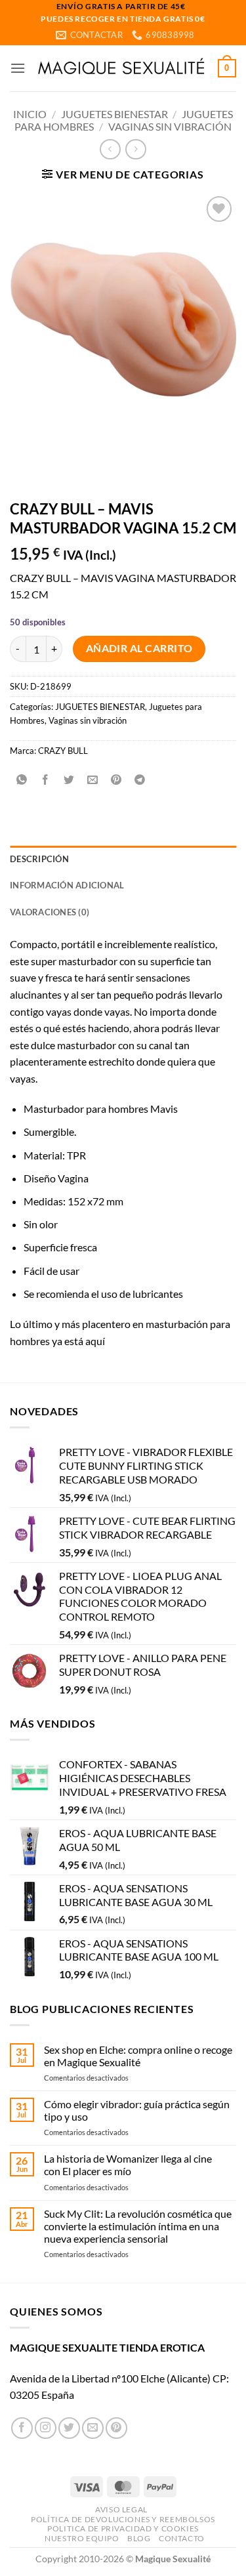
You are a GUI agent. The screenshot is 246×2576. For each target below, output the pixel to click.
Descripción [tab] (39, 859)
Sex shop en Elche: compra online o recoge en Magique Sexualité (138, 2056)
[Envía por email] (93, 780)
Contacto (182, 2538)
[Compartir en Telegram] (140, 780)
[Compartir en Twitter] (69, 780)
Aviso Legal (121, 2509)
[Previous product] (135, 149)
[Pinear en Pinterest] (116, 780)
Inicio (30, 114)
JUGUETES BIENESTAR (114, 114)
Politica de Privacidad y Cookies (123, 2528)
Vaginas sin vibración (170, 126)
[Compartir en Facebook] (46, 780)
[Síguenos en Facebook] (22, 2428)
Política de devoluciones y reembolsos (123, 2519)
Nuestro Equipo (82, 2538)
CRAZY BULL (63, 751)
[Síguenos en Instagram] (46, 2428)
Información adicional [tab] (67, 885)
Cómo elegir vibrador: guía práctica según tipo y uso (137, 2110)
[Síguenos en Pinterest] (116, 2428)
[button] (18, 68)
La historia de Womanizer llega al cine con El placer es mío (128, 2165)
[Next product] (110, 149)
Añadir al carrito (139, 648)
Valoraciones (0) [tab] (50, 912)
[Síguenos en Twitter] (69, 2428)
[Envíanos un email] (93, 2428)
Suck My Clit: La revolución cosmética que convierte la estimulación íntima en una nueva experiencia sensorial (138, 2226)
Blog (139, 2538)
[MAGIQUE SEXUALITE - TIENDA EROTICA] (122, 68)
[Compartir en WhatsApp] (22, 780)
